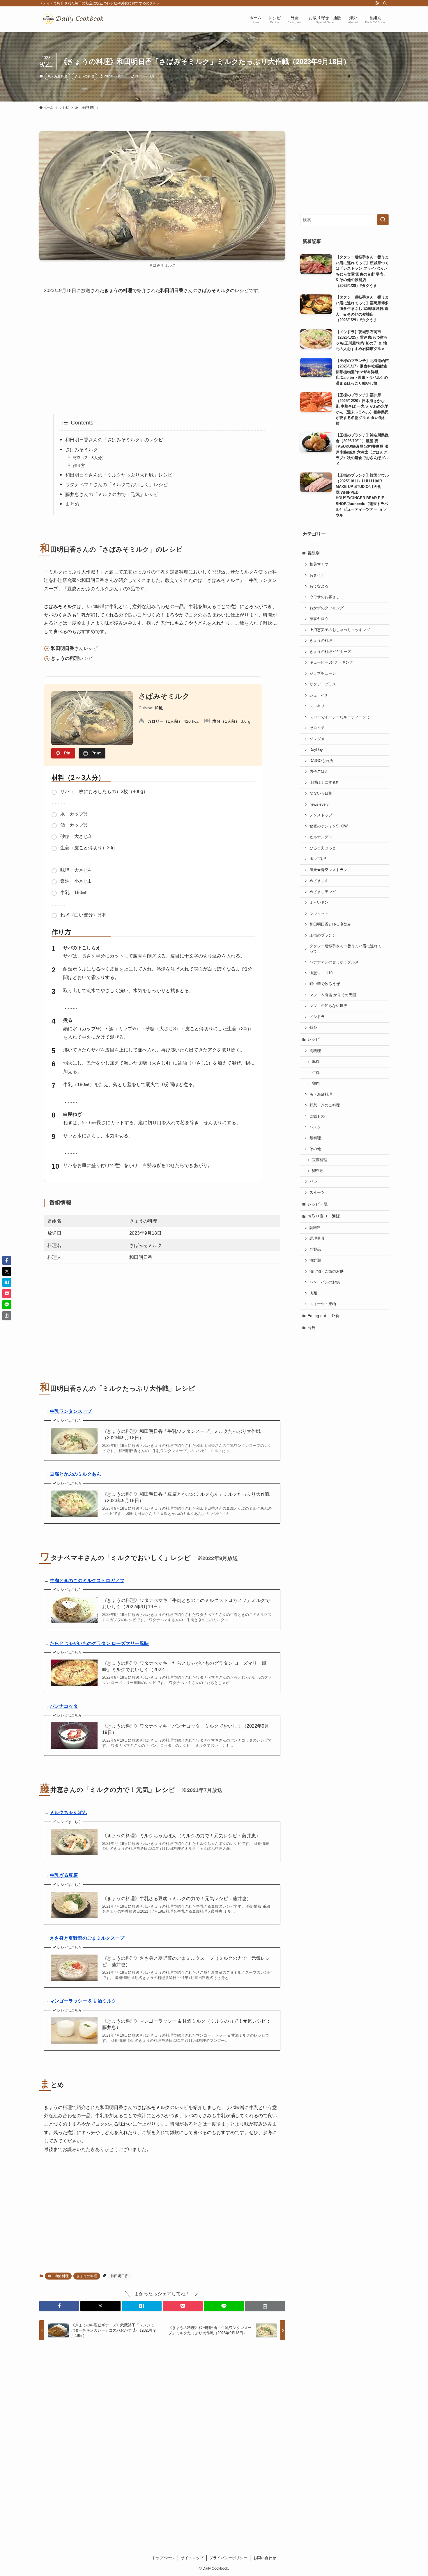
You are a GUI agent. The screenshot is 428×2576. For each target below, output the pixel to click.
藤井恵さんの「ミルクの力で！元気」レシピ (114, 494)
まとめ (72, 504)
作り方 (79, 466)
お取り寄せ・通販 (324, 1216)
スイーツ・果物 (323, 1304)
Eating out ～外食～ (326, 1316)
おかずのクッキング (327, 608)
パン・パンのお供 (325, 1282)
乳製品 (315, 1250)
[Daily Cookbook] (75, 19)
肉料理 (315, 1051)
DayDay (316, 750)
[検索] (385, 3)
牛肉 (316, 1073)
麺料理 (315, 1138)
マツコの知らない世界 (328, 1006)
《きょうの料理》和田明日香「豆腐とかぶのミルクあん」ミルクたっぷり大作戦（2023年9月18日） (186, 1497)
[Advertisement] (162, 354)
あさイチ (317, 575)
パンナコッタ (64, 1706)
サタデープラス (323, 684)
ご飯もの (317, 1116)
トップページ (163, 2558)
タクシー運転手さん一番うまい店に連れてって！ (345, 949)
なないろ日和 (321, 793)
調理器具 (317, 1239)
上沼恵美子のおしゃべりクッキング (340, 630)
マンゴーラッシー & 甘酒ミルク (83, 2001)
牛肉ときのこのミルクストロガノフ (87, 1581)
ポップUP (318, 859)
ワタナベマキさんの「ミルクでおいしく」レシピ (119, 485)
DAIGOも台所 (321, 761)
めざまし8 (318, 881)
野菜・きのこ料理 (325, 1105)
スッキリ (317, 706)
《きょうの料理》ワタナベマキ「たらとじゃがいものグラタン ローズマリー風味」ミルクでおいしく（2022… (184, 1666)
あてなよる (319, 586)
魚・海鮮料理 (57, 76)
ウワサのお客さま (325, 597)
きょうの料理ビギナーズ (330, 652)
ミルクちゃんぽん (68, 1812)
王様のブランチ (323, 935)
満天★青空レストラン (328, 870)
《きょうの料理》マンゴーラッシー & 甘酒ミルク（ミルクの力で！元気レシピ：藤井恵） (186, 2024)
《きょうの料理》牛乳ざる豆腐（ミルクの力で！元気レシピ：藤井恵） (177, 1899)
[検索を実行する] (383, 220)
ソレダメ (317, 739)
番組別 (314, 553)
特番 (313, 1028)
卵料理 (318, 1171)
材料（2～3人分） (89, 458)
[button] (59, 2306)
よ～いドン (319, 903)
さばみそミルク (82, 450)
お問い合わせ (265, 2558)
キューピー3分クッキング (331, 662)
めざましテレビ (323, 892)
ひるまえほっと (323, 848)
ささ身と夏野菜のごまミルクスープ (87, 1938)
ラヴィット (319, 914)
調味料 (315, 1228)
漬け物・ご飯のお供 (327, 1271)
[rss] (377, 3)
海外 (312, 1328)
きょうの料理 (84, 76)
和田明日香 (119, 2276)
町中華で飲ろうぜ (325, 984)
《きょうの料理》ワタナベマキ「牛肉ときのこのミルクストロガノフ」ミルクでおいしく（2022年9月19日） (186, 1604)
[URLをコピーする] (265, 2306)
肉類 (313, 1293)
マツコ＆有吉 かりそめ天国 (333, 995)
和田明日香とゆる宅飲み (330, 924)
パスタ (315, 1127)
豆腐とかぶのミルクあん (75, 1474)
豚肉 (316, 1062)
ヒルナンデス (321, 837)
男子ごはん (319, 772)
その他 (315, 1149)
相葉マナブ (319, 564)
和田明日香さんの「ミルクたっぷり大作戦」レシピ (119, 475)
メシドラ (317, 1017)
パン (313, 1182)
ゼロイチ (317, 728)
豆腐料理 (320, 1160)
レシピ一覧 (318, 1204)
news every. (320, 804)
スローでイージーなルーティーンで (340, 717)
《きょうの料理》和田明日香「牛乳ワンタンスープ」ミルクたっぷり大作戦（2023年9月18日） (181, 1434)
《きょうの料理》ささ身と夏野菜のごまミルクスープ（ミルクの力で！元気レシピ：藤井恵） (186, 1961)
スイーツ (317, 1193)
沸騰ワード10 (321, 973)
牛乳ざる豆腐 (64, 1875)
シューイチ (319, 695)
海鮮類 (315, 1260)
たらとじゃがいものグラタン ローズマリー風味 (99, 1643)
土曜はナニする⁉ (324, 783)
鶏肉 (316, 1083)
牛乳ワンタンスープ (71, 1411)
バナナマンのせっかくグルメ (334, 962)
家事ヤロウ (319, 619)
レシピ (314, 1039)
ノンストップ (321, 815)
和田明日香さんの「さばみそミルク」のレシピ (114, 440)
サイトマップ (192, 2558)
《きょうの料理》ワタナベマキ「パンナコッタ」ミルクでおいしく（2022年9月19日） (186, 1729)
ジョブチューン (323, 674)
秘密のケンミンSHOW (329, 826)
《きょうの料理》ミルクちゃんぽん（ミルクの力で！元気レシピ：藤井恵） (181, 1836)
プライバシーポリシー (228, 2558)
